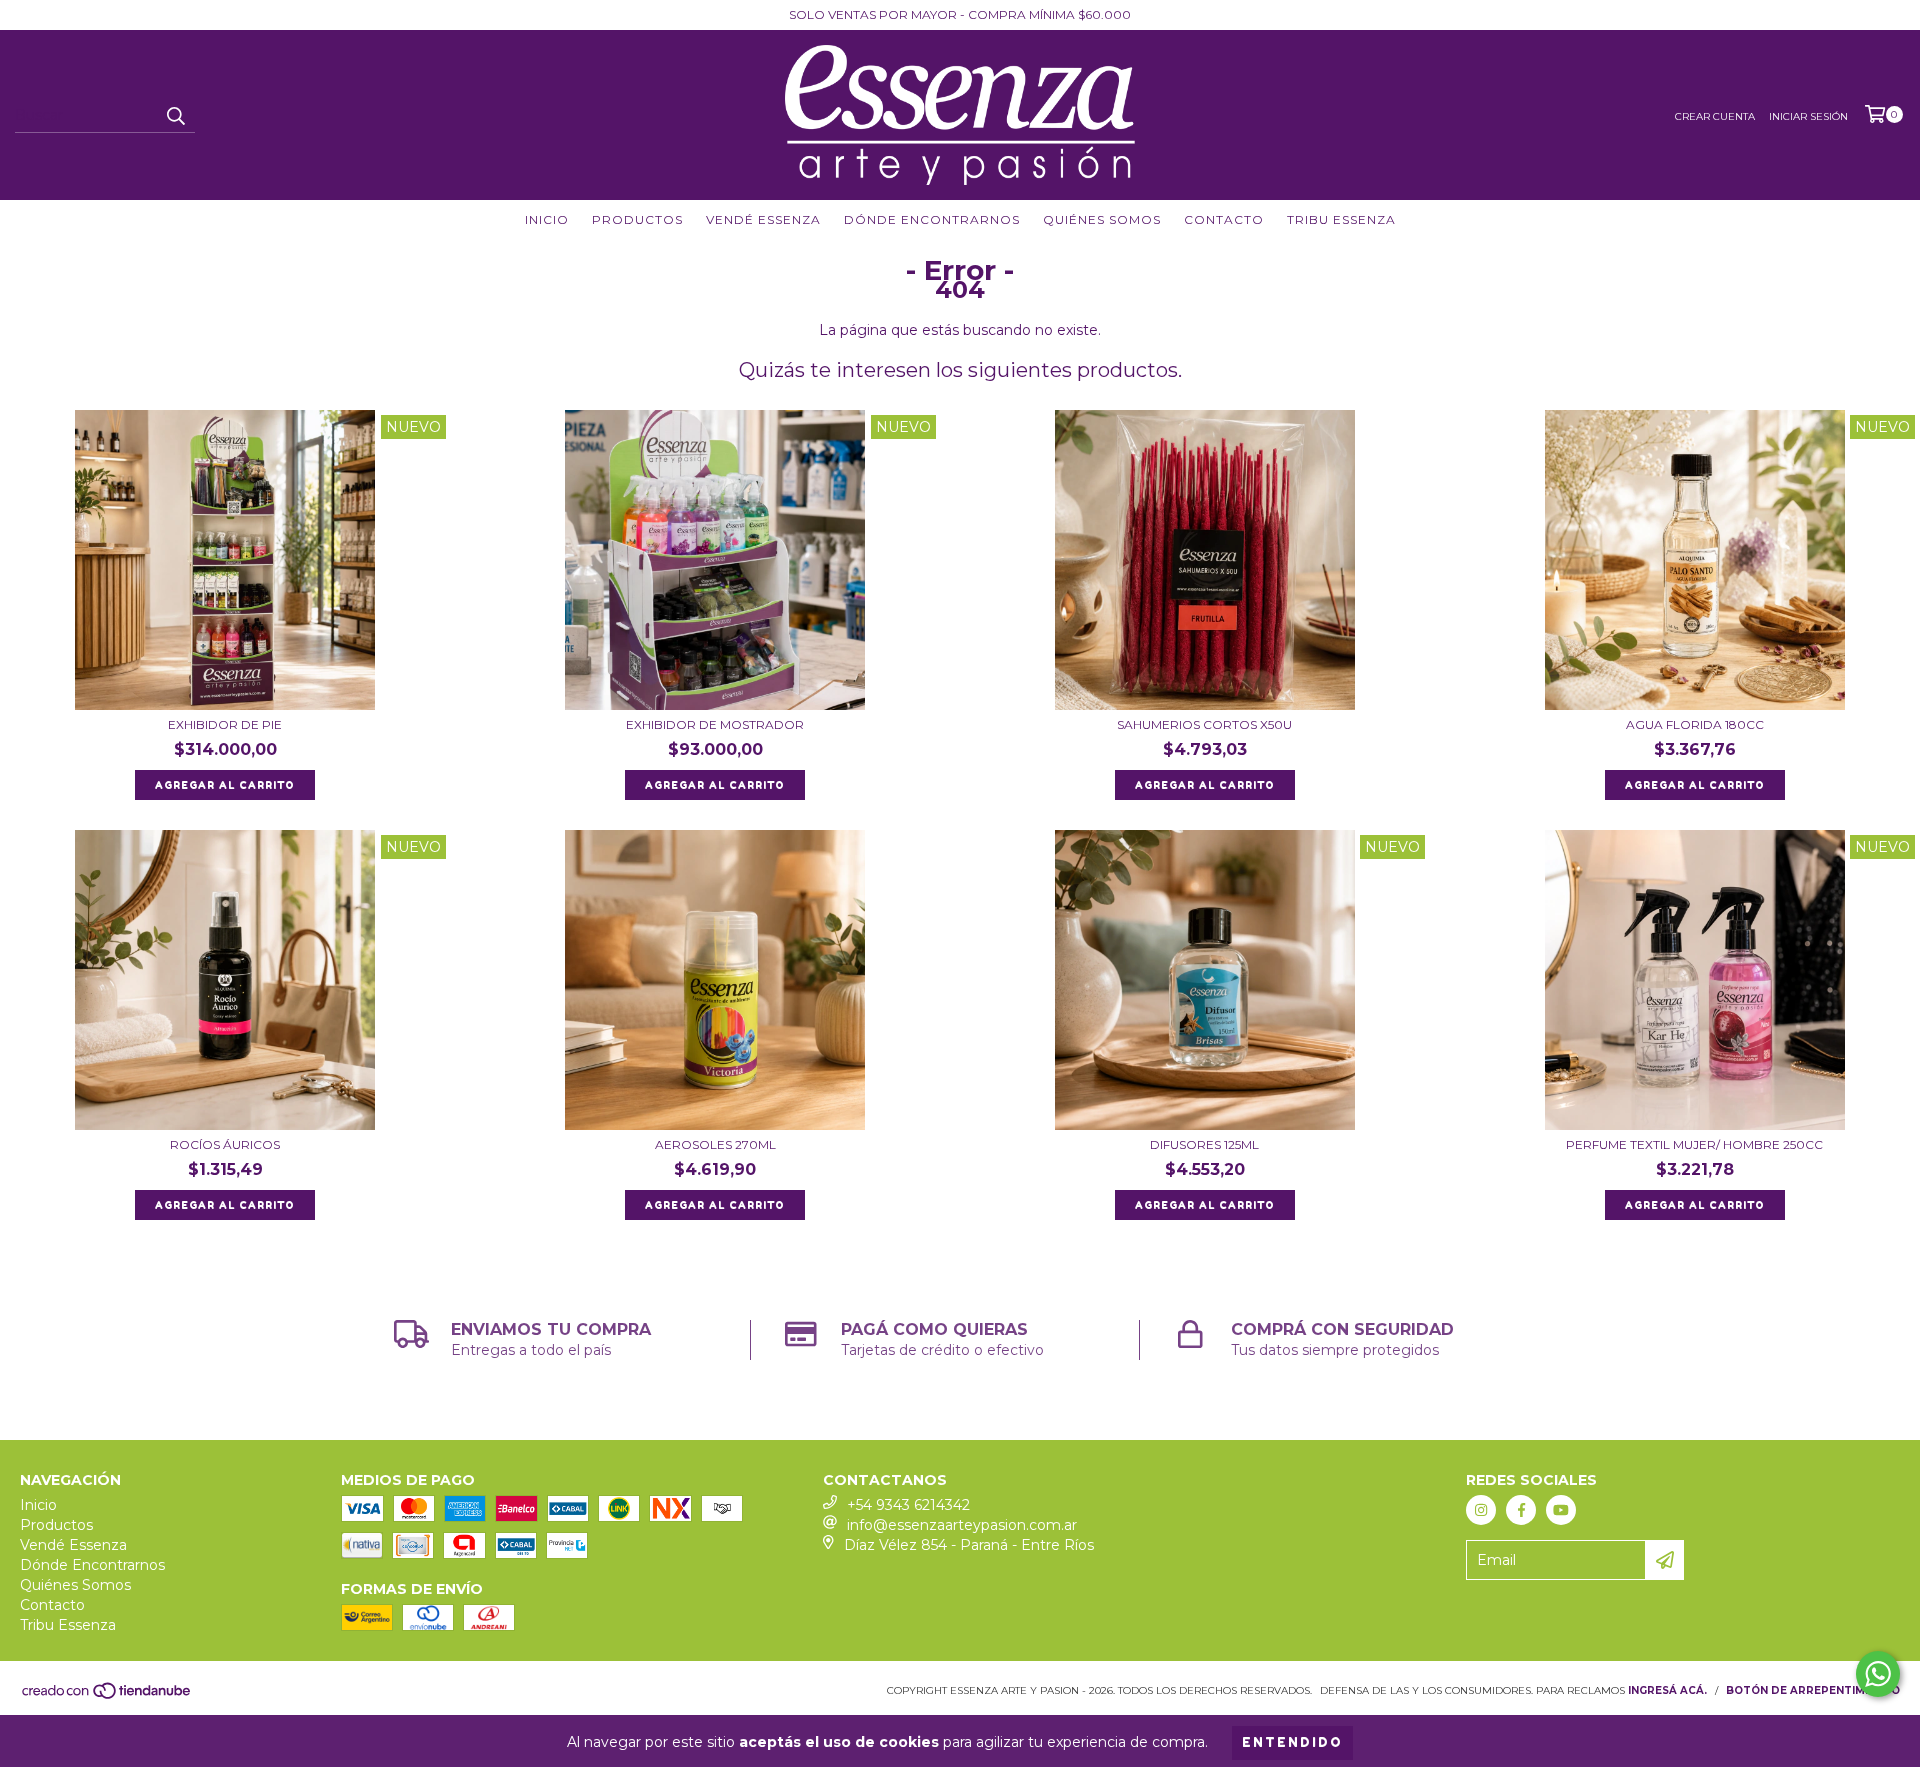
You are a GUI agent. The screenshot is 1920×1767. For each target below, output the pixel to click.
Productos (637, 219)
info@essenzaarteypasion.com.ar (962, 1525)
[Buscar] (175, 115)
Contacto (1224, 219)
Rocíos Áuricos (225, 1144)
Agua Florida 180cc (1695, 724)
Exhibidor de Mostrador (715, 724)
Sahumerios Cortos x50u (1204, 724)
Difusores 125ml (1204, 1144)
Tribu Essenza (1341, 219)
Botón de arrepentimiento (1813, 1690)
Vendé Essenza (763, 219)
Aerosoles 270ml (715, 1144)
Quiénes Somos (1102, 219)
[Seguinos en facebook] (1521, 1510)
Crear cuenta (1715, 116)
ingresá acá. (1667, 1690)
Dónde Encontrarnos (932, 219)
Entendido (1292, 1742)
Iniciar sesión (1808, 116)
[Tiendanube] (107, 1696)
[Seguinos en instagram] (1481, 1510)
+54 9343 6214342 (908, 1505)
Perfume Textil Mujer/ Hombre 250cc (1694, 1144)
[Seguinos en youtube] (1561, 1510)
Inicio (547, 219)
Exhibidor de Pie (225, 724)
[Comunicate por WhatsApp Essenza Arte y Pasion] (1878, 1674)
